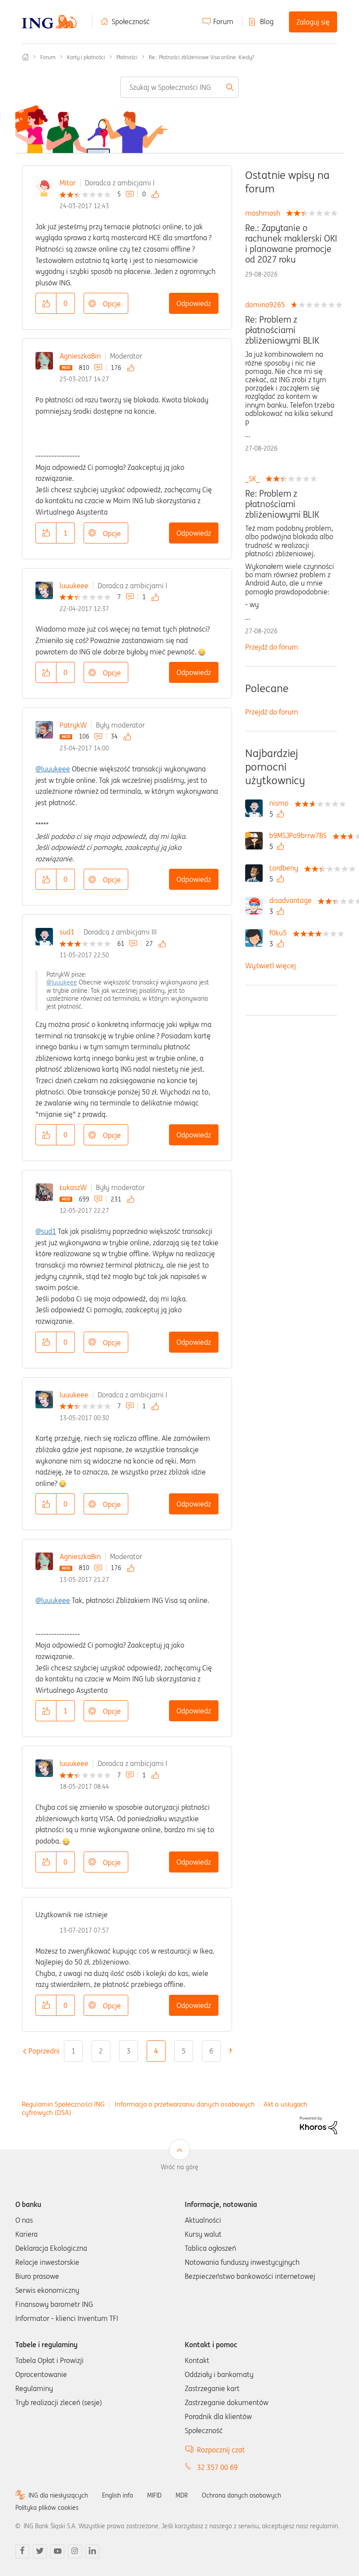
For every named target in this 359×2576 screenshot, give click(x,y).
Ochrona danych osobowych (241, 2495)
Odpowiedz (194, 303)
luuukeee (74, 586)
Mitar (68, 183)
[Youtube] (57, 2551)
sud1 (67, 932)
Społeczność (131, 21)
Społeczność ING (25, 57)
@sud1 (46, 1231)
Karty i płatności (86, 57)
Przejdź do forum (272, 647)
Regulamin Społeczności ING (63, 2104)
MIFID (154, 2495)
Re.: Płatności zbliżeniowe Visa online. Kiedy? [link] (202, 57)
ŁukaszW (73, 1187)
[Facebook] (22, 2551)
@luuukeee (53, 769)
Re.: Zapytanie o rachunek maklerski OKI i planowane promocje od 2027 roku (291, 244)
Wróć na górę (179, 2167)
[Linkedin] (92, 2551)
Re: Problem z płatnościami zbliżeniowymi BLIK (282, 330)
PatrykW (73, 725)
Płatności (127, 57)
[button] (46, 303)
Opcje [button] (112, 304)
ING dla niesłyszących (58, 2495)
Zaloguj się (313, 22)
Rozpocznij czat (221, 2450)
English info (118, 2495)
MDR (182, 2495)
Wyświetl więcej (271, 966)
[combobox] (180, 87)
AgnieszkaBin (80, 356)
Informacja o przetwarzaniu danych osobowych (185, 2104)
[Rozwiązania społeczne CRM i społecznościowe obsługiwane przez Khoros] (319, 2125)
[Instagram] (75, 2551)
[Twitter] (40, 2551)
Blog (267, 21)
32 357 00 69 (217, 2467)
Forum (223, 21)
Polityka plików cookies (47, 2508)
